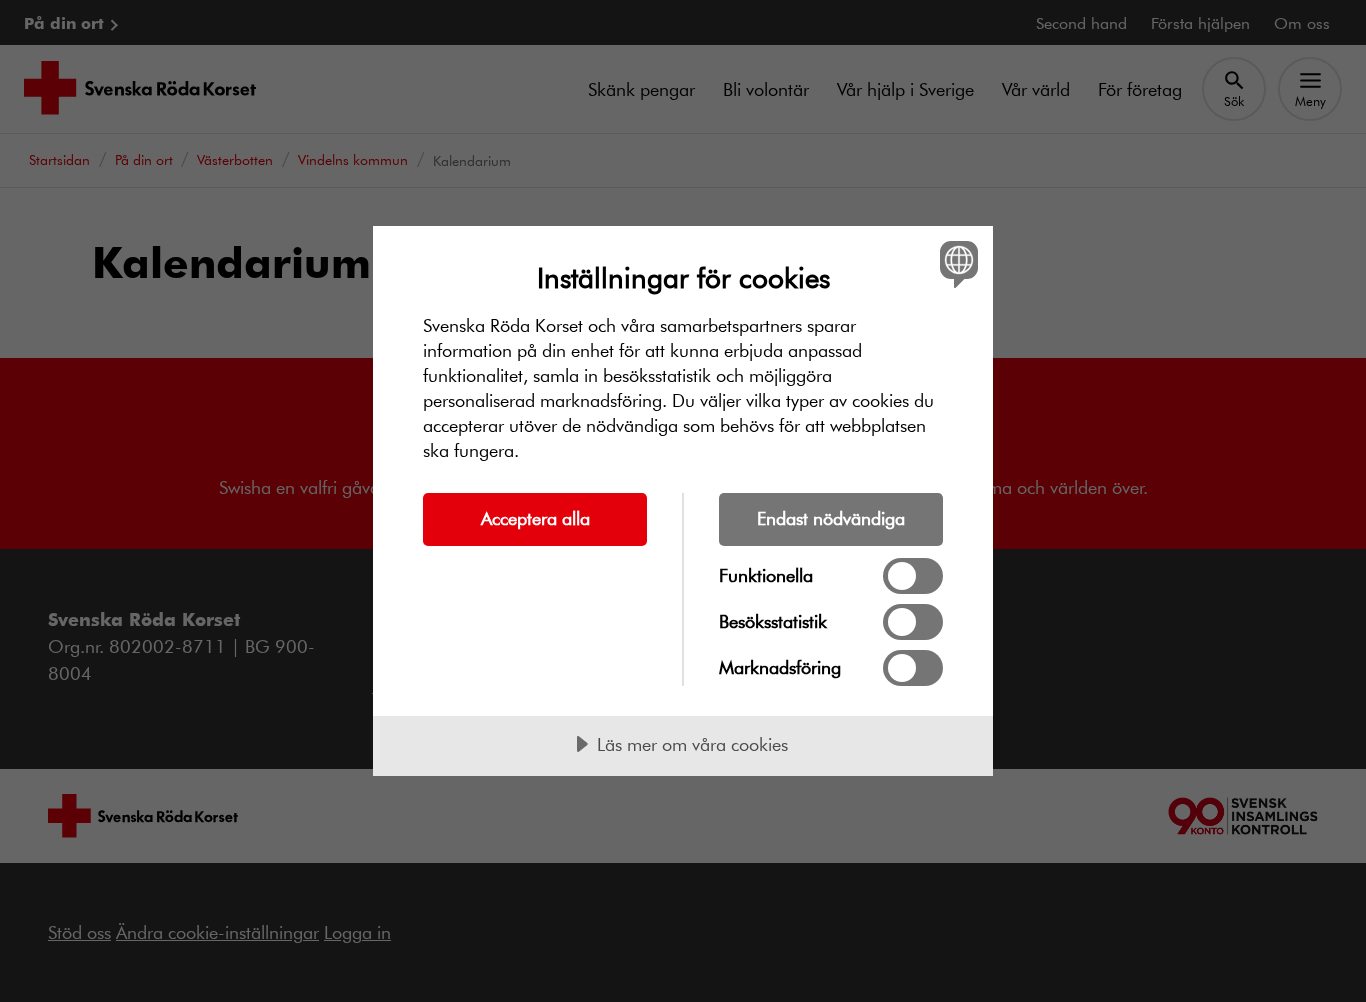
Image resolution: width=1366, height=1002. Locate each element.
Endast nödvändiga (831, 518)
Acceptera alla (535, 518)
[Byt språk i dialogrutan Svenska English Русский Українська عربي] (955, 263)
